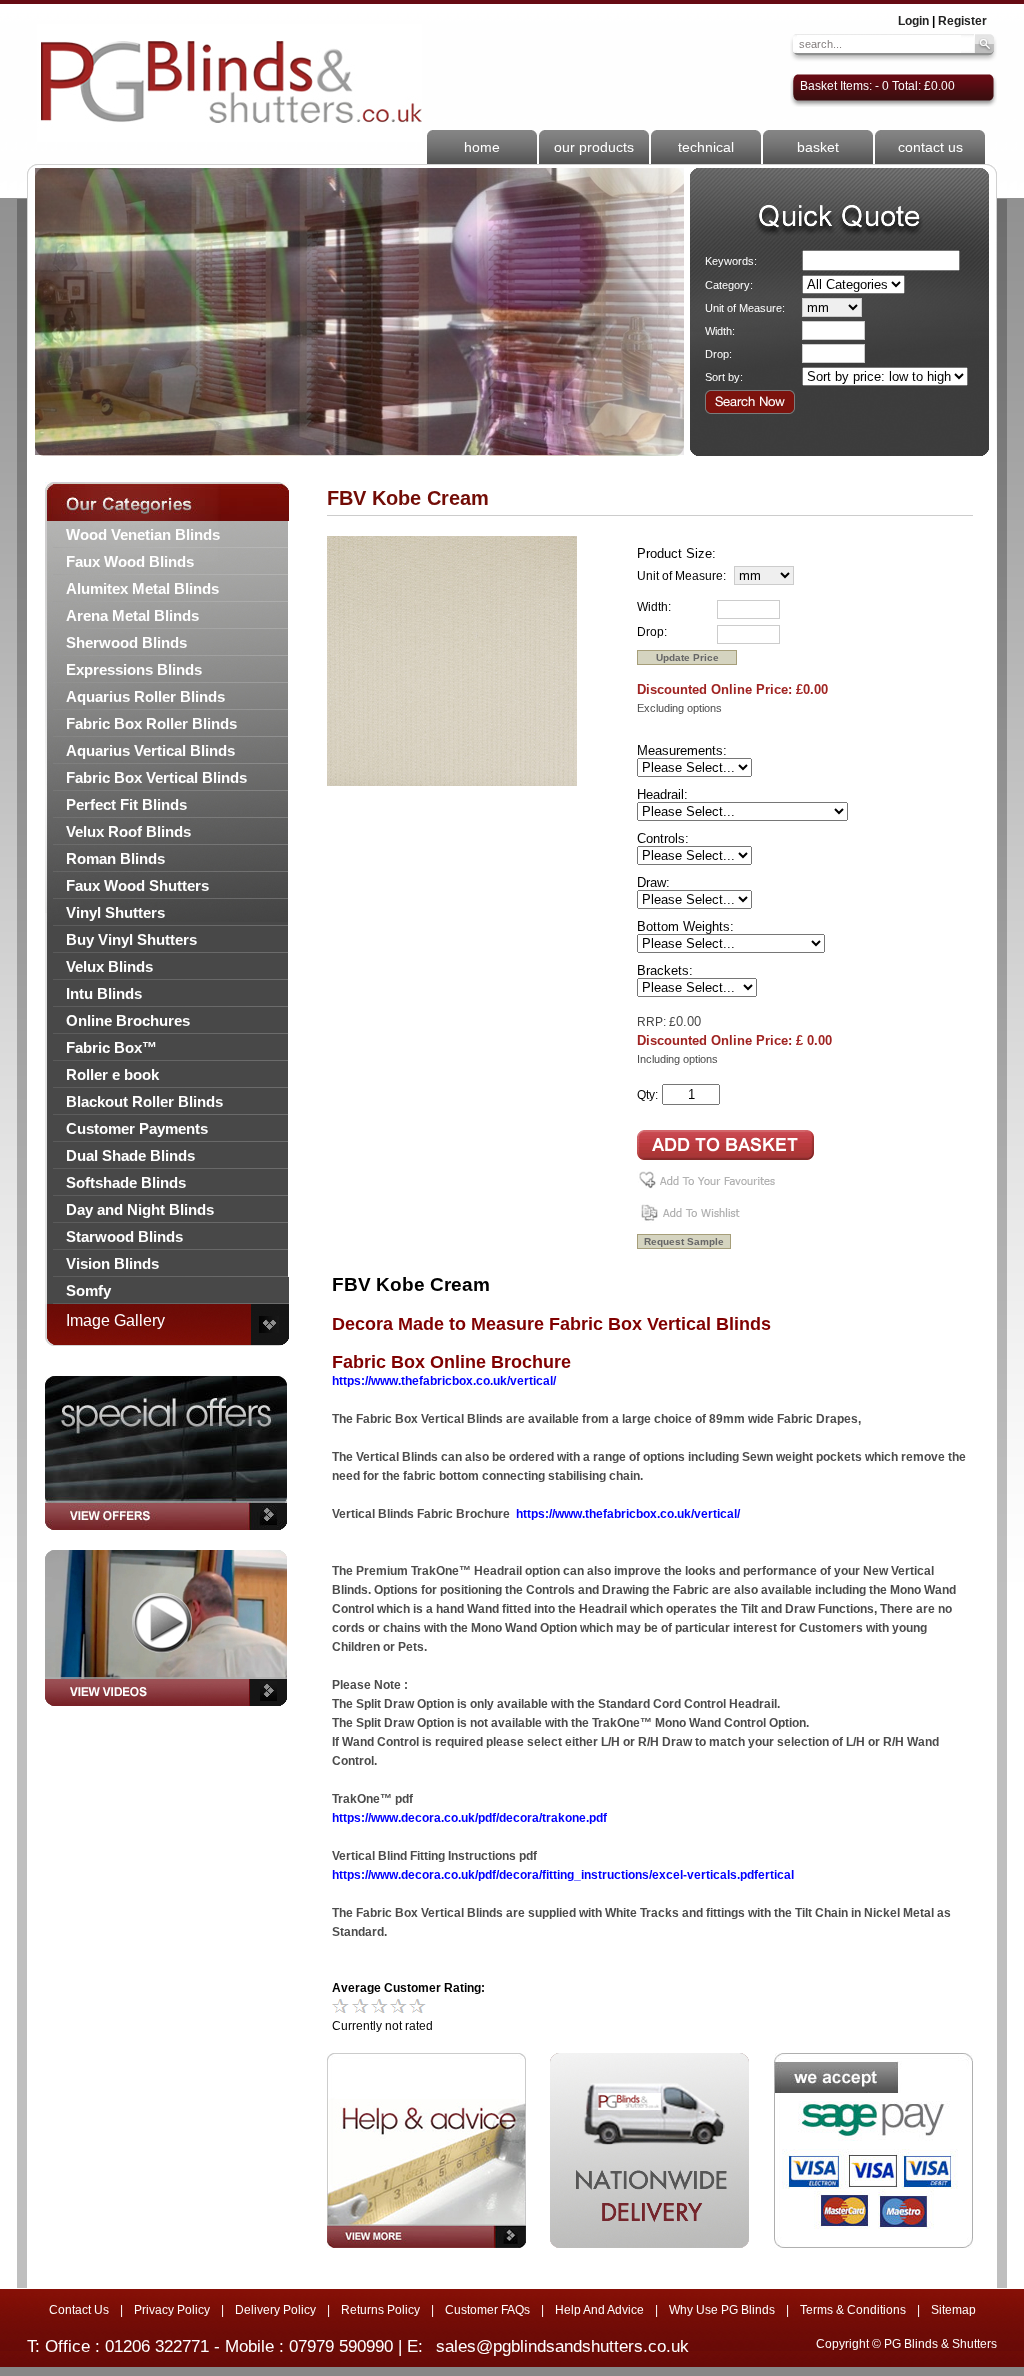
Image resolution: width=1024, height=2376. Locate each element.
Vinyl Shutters (115, 912)
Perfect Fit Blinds (126, 804)
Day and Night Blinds (140, 1209)
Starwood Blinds (124, 1236)
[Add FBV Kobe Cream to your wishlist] (692, 1220)
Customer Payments (137, 1128)
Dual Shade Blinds (130, 1155)
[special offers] (166, 1536)
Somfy (88, 1290)
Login (913, 21)
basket (818, 147)
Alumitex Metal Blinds (142, 588)
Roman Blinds (115, 858)
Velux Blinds (109, 966)
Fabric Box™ (111, 1047)
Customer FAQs (487, 2310)
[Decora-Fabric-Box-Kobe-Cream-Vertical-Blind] (452, 782)
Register (962, 21)
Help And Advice (599, 2310)
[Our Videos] (166, 1712)
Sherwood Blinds (126, 642)
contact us (930, 147)
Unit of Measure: (745, 308)
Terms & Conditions (853, 2310)
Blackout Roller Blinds (144, 1101)
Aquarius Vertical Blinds (150, 750)
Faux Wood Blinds (130, 561)
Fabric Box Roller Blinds (151, 723)
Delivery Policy (275, 2310)
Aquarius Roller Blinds (145, 696)
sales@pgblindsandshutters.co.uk (562, 2346)
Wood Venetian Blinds (143, 534)
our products (594, 147)
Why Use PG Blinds (722, 2310)
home (482, 147)
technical (706, 147)
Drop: (718, 354)
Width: (720, 331)
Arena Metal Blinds (132, 615)
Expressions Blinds (134, 669)
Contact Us (79, 2310)
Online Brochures (128, 1020)
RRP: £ (656, 1022)
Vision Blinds (112, 1263)
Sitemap (953, 2310)
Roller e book (112, 1074)
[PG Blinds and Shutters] (229, 83)
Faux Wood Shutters (137, 885)
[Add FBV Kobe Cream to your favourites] (710, 1188)
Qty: (647, 1095)
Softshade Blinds (126, 1182)
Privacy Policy (172, 2310)
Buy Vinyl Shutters (131, 939)
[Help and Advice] (426, 2150)
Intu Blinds (104, 993)
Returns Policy (380, 2310)
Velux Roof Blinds (128, 831)
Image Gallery (115, 1320)
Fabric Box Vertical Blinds (156, 777)
